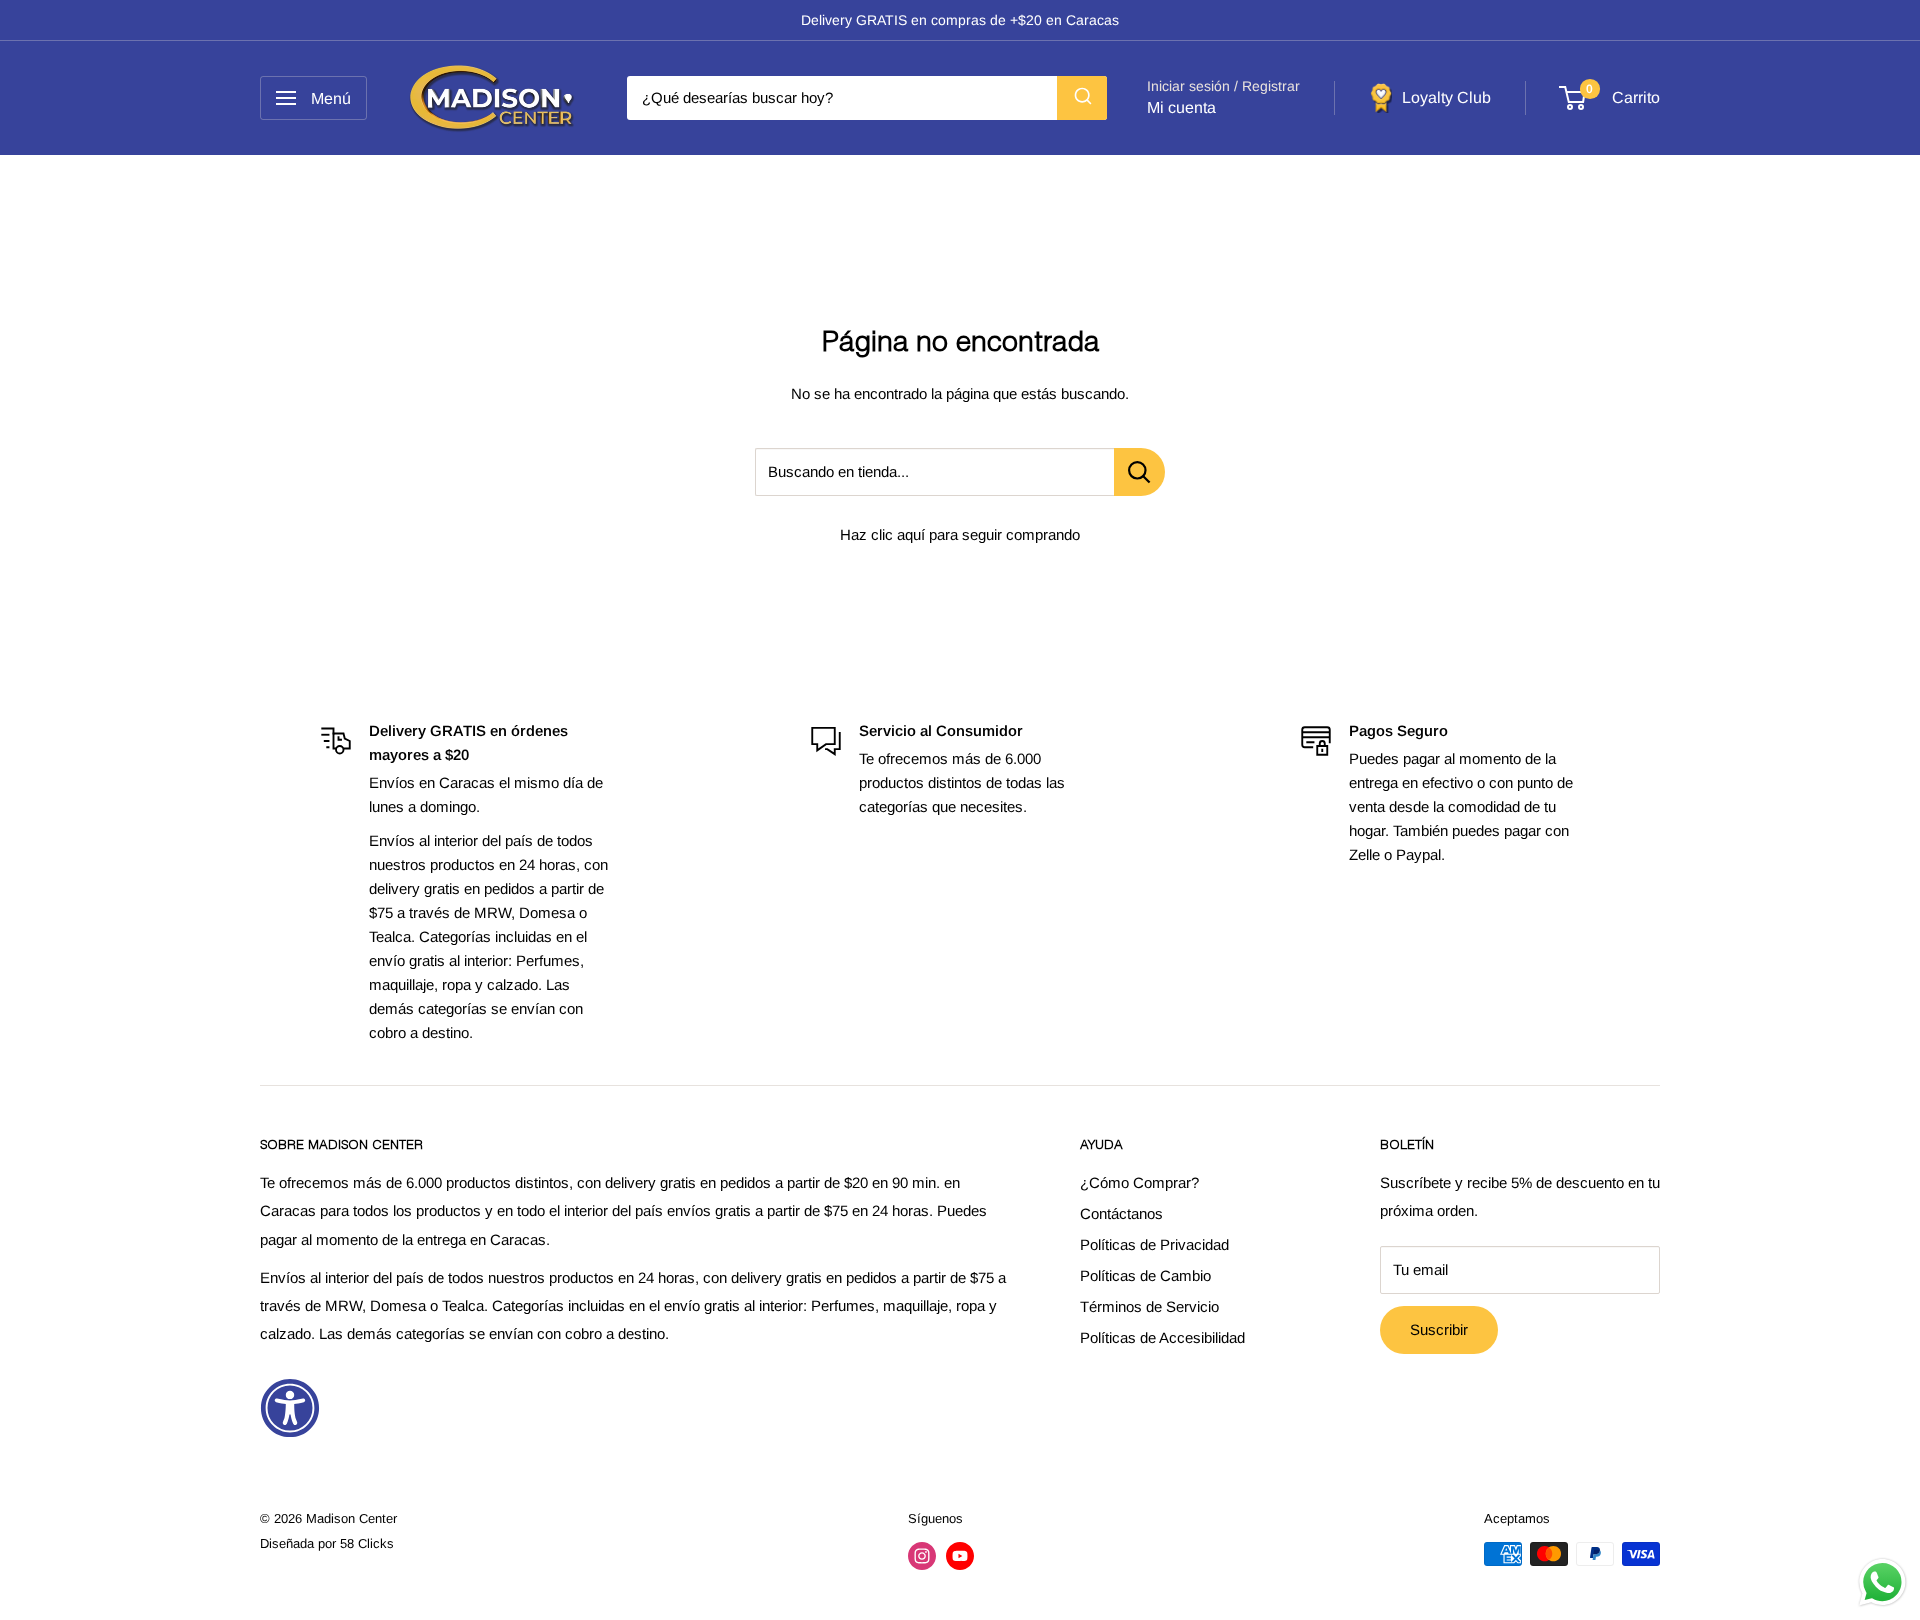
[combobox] (867, 98)
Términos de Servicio (1149, 1306)
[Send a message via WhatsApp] (1882, 1582)
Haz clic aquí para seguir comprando (960, 534)
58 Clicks (367, 1543)
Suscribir (1439, 1329)
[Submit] (1082, 98)
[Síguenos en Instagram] (922, 1556)
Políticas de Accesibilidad (1162, 1337)
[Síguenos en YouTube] (960, 1556)
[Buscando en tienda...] (1139, 472)
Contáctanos (1121, 1213)
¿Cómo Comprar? (1139, 1182)
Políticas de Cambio (1145, 1275)
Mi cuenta (1181, 107)
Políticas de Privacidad (1154, 1244)
